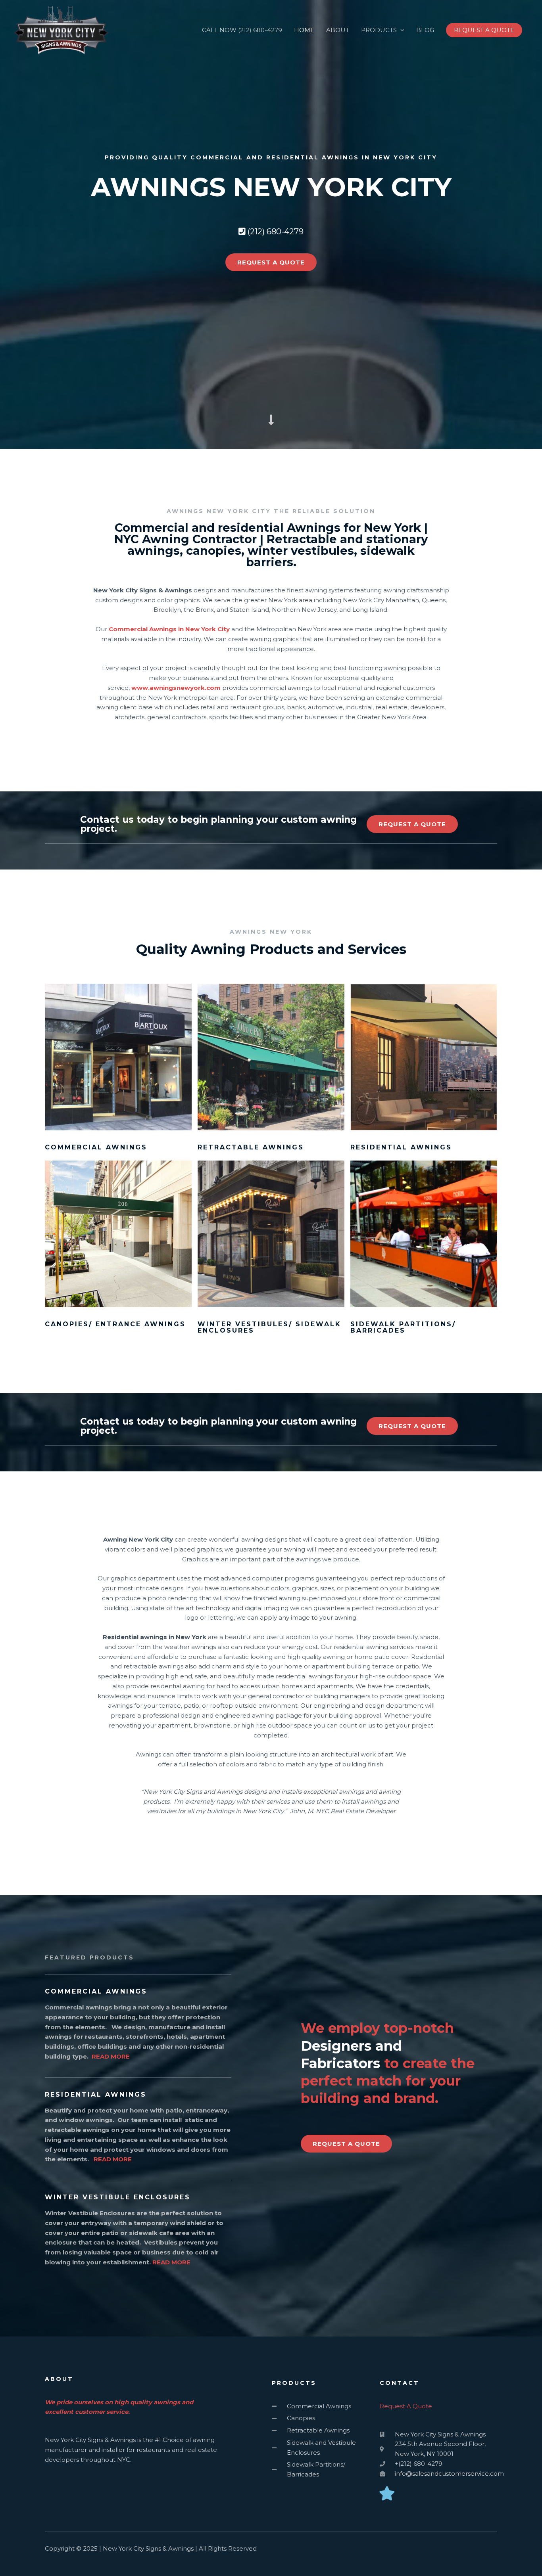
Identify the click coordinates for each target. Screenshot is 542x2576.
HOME (304, 30)
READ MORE (111, 2056)
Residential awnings (401, 1147)
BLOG (425, 30)
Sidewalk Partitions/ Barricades (403, 1327)
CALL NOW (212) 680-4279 (242, 30)
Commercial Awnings (96, 1147)
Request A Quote (406, 2406)
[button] (484, 30)
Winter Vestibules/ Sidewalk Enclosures (269, 1327)
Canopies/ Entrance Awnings (115, 1324)
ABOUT (338, 30)
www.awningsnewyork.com (176, 688)
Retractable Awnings (251, 1147)
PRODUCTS (379, 30)
